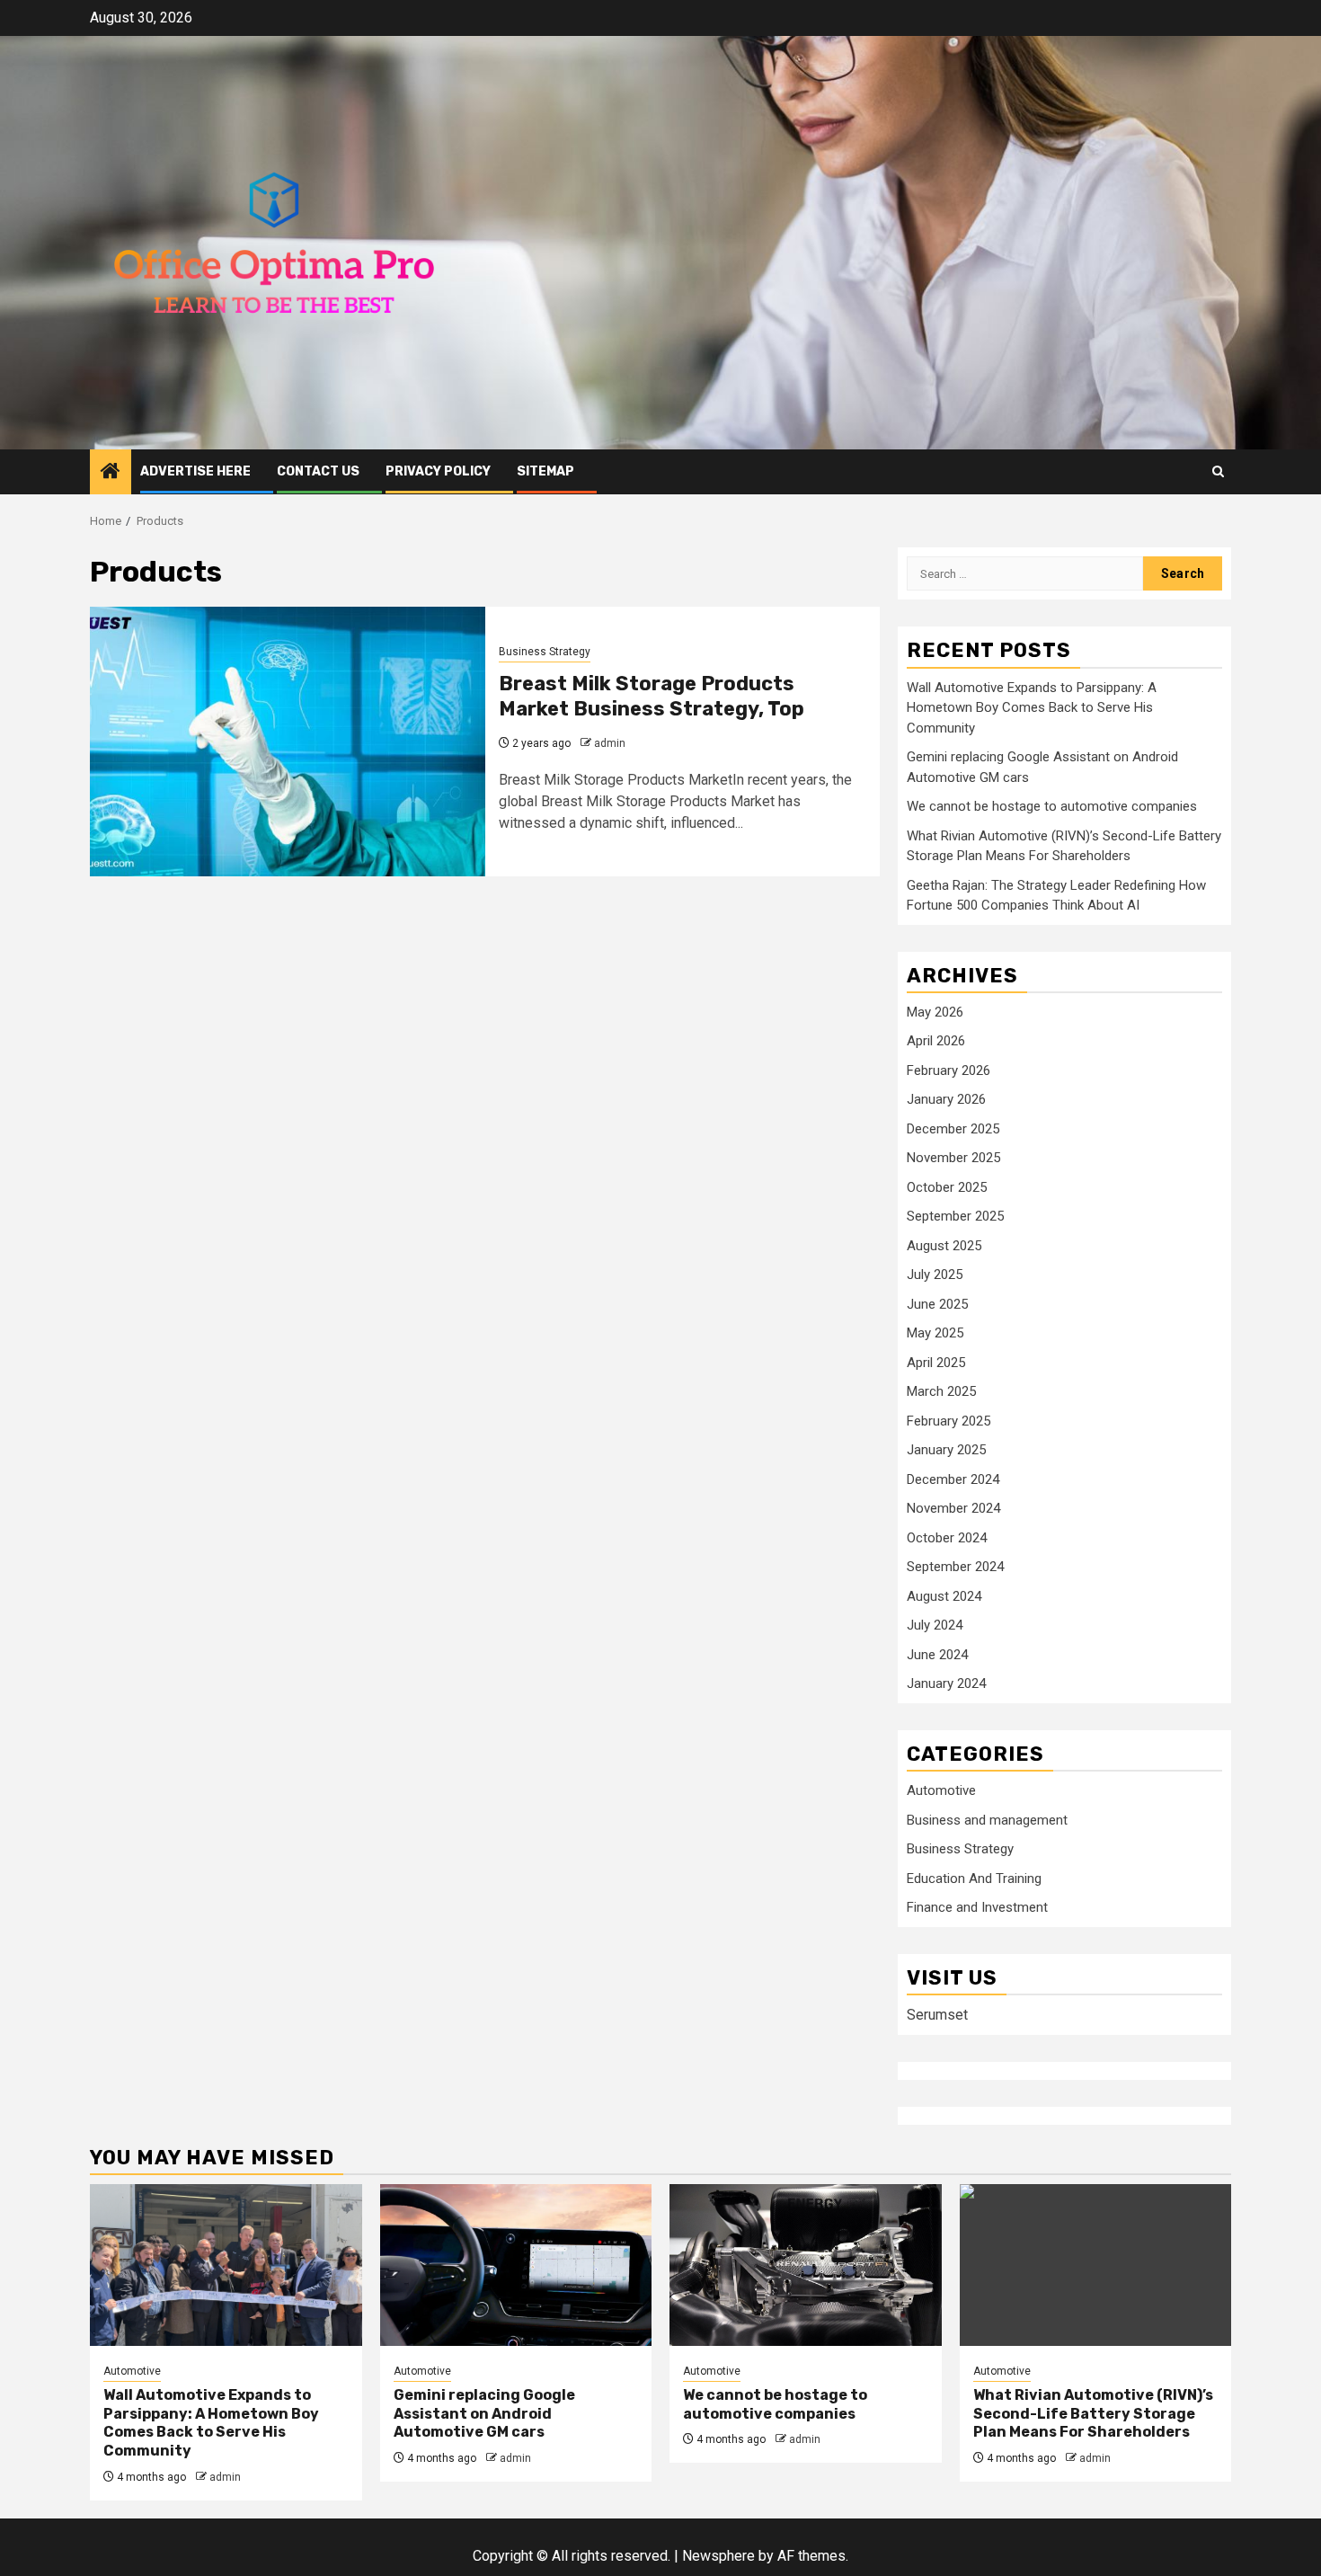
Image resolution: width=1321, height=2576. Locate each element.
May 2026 (935, 1012)
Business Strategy (545, 652)
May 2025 (935, 1333)
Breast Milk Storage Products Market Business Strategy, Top (652, 697)
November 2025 (953, 1158)
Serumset (937, 2015)
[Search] (1218, 471)
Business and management (987, 1820)
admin (610, 743)
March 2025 (941, 1391)
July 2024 (935, 1625)
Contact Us (318, 471)
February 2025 (949, 1421)
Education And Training (974, 1879)
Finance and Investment (977, 1907)
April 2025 (936, 1363)
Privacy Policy (438, 471)
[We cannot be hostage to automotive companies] (806, 2265)
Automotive (941, 1790)
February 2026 (949, 1070)
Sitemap (545, 471)
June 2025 (937, 1304)
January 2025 (946, 1450)
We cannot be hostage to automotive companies (1052, 806)
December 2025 (953, 1129)
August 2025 (944, 1246)
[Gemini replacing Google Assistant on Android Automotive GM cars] (516, 2265)
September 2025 (955, 1216)
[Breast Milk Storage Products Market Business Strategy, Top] (288, 742)
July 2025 (935, 1275)
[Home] (111, 473)
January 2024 (946, 1683)
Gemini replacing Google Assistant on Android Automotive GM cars (484, 2414)
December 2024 (953, 1479)
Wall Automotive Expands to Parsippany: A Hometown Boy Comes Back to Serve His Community (1032, 708)
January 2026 (946, 1099)
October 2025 (947, 1187)
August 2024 (944, 1596)
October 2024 (947, 1538)
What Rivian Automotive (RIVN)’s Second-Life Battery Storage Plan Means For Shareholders (1093, 2414)
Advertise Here (195, 471)
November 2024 (953, 1508)
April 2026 (936, 1041)
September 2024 (955, 1567)
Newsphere (718, 2556)
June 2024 (937, 1655)
